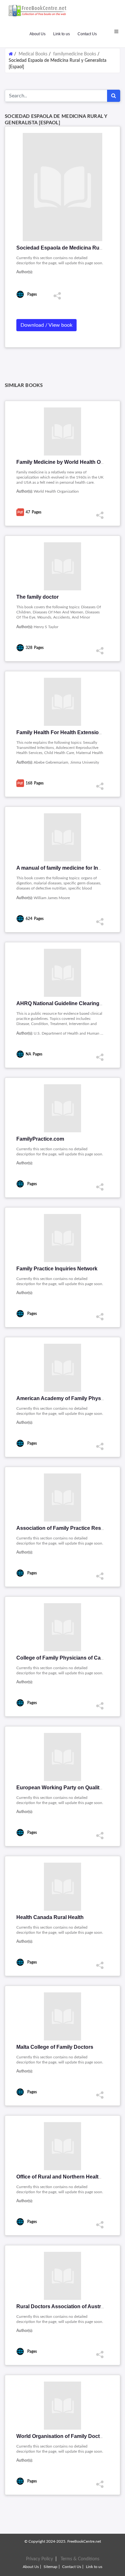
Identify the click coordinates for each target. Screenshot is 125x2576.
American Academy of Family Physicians (66, 1398)
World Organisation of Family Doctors (62, 2436)
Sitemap (50, 2567)
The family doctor (37, 597)
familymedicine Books (75, 54)
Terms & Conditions (80, 2559)
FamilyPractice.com (40, 1139)
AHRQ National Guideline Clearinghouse (66, 1003)
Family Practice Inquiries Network (57, 1269)
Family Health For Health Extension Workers (70, 732)
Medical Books (33, 54)
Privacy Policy (39, 2559)
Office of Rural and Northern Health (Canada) (71, 2177)
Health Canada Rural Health (50, 1917)
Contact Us (87, 34)
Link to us (62, 34)
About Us (37, 34)
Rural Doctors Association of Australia (63, 2306)
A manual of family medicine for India (61, 868)
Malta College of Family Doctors (55, 2047)
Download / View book (46, 325)
